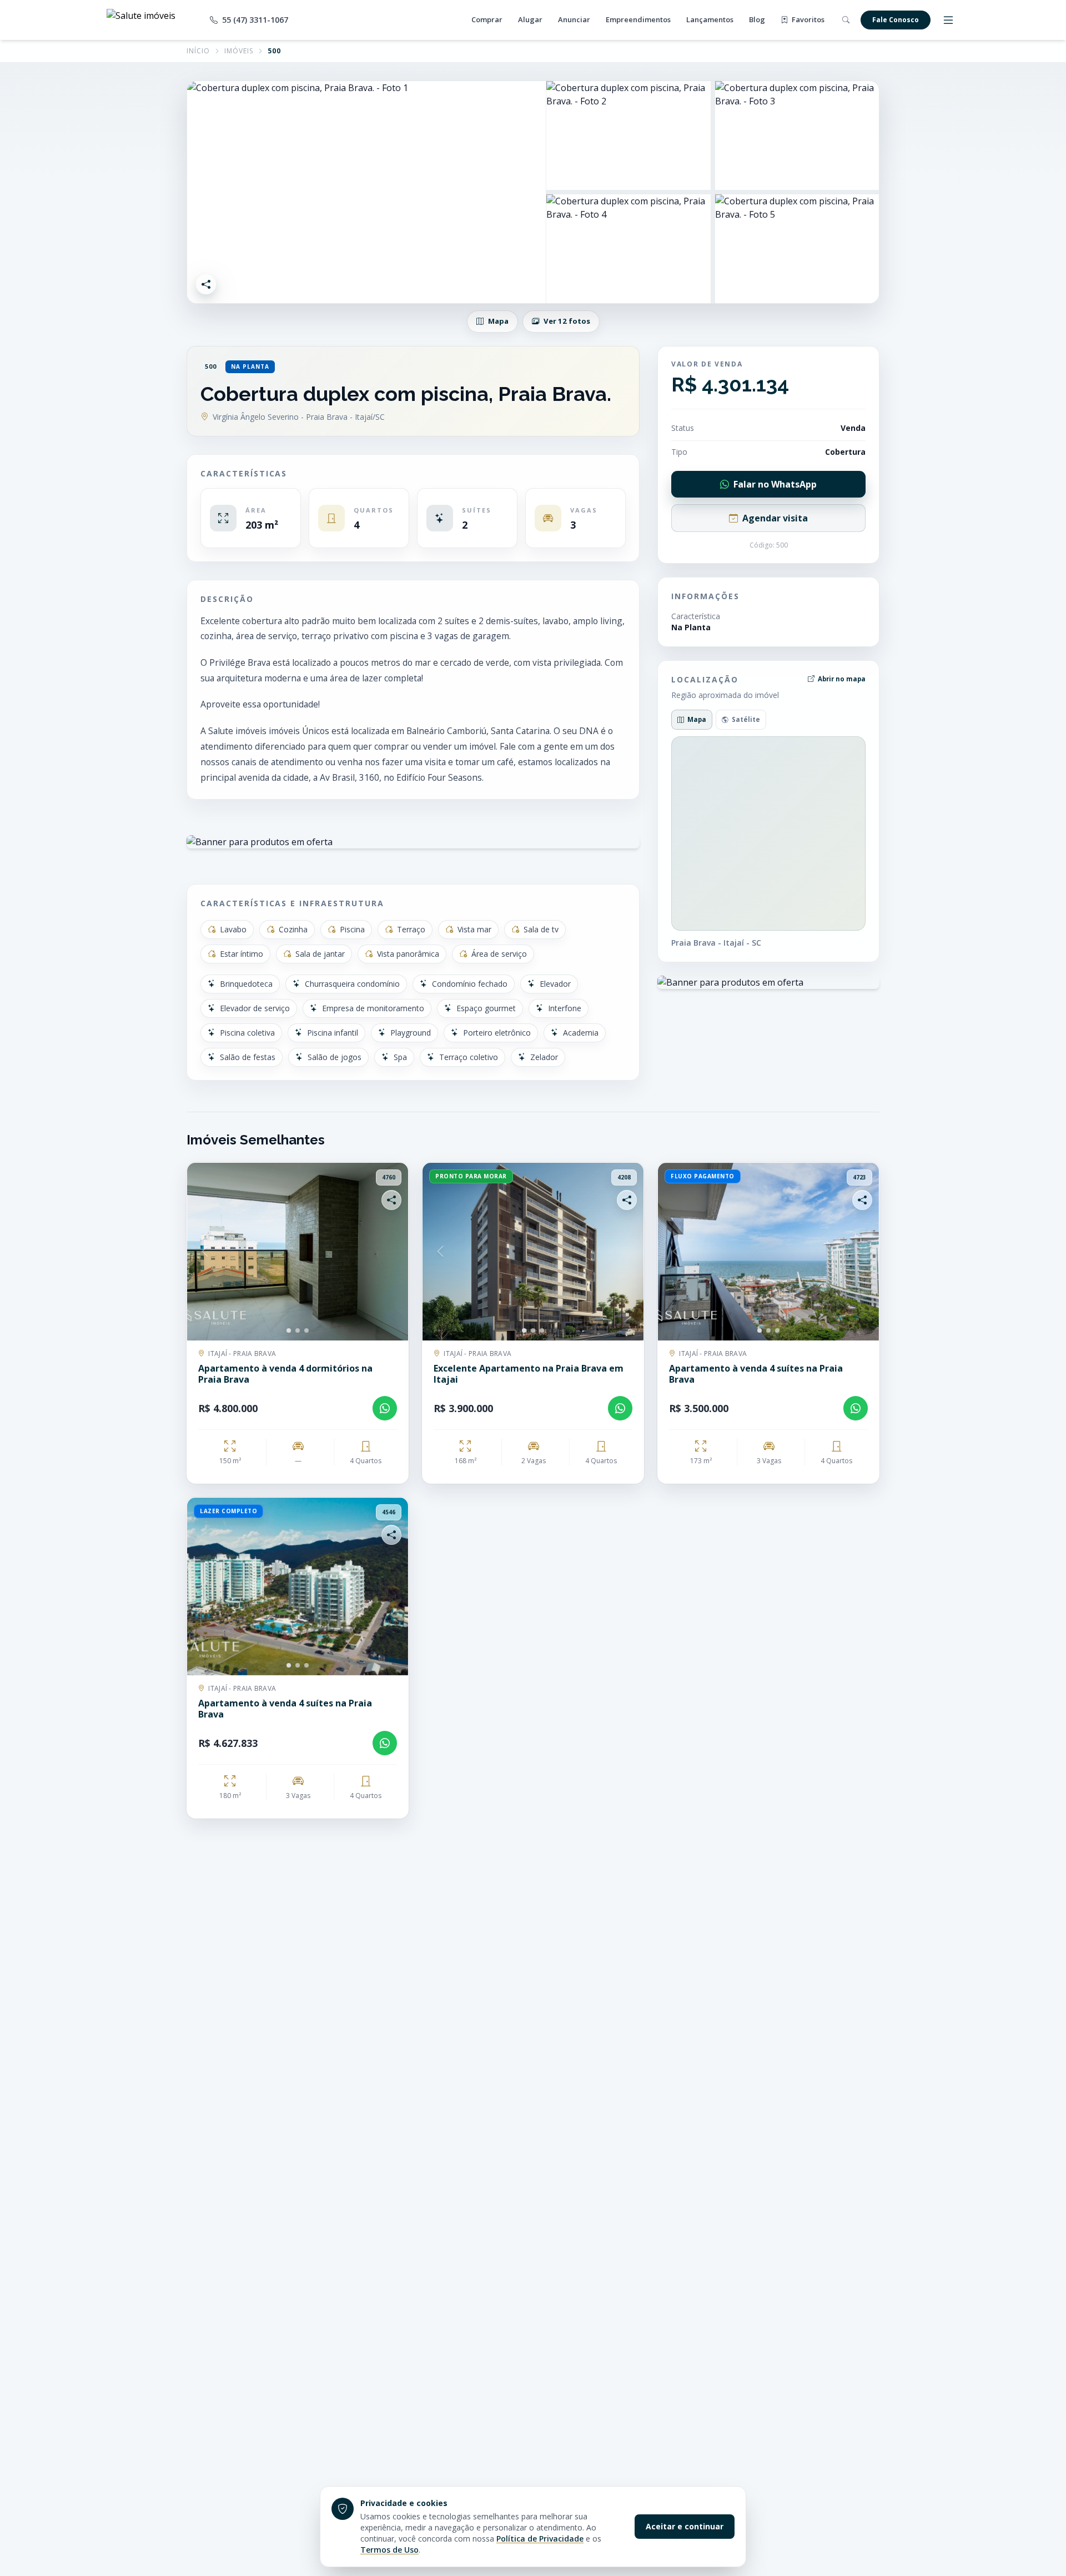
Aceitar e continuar (685, 2526)
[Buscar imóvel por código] (846, 20)
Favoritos (807, 19)
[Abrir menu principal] (948, 20)
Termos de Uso (389, 2550)
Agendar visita (775, 518)
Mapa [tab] (697, 719)
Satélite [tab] (746, 719)
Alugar (530, 19)
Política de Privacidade (540, 2539)
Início (198, 51)
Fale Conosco (896, 20)
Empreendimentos (638, 19)
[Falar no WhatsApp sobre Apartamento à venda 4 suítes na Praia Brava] (856, 1408)
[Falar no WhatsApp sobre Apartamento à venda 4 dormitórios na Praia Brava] (385, 1408)
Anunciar (574, 19)
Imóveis (239, 51)
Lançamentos (710, 19)
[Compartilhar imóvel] (206, 284)
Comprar (487, 19)
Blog (757, 19)
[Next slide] (390, 1252)
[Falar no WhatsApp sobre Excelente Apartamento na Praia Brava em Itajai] (620, 1408)
